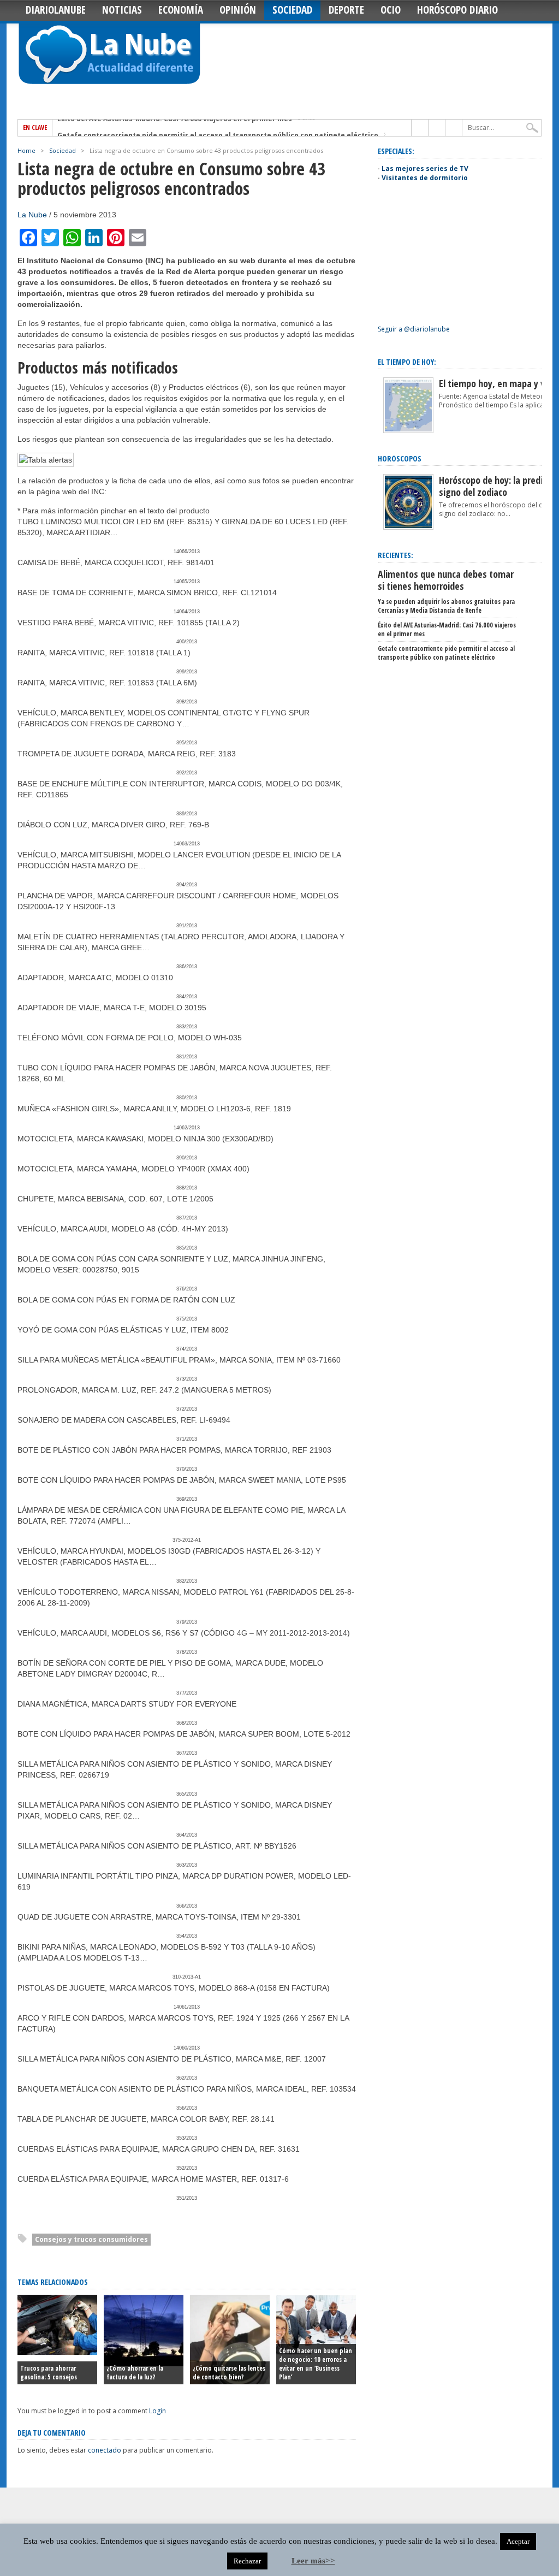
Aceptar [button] (518, 2541)
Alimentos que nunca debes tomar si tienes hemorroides (446, 580)
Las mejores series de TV (425, 168)
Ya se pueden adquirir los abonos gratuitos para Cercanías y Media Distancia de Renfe (446, 606)
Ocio (391, 10)
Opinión (238, 10)
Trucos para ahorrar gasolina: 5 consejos (49, 2373)
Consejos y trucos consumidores (91, 2239)
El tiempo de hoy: (407, 362)
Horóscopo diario (457, 10)
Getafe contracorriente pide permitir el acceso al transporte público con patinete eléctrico (218, 128)
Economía (181, 10)
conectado (105, 2450)
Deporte (346, 10)
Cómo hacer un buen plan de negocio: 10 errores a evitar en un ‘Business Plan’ (316, 2364)
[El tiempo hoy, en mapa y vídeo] (408, 431)
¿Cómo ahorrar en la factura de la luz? (135, 2373)
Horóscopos (400, 458)
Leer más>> (313, 2561)
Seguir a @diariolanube (414, 329)
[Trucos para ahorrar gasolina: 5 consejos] (57, 2352)
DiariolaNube (56, 10)
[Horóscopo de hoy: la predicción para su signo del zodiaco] (408, 527)
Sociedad (292, 10)
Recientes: (396, 555)
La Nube (32, 215)
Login (157, 2411)
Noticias (122, 10)
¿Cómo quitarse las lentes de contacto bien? (229, 2373)
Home (26, 150)
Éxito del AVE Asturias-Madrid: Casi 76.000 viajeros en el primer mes (447, 629)
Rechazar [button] (247, 2561)
